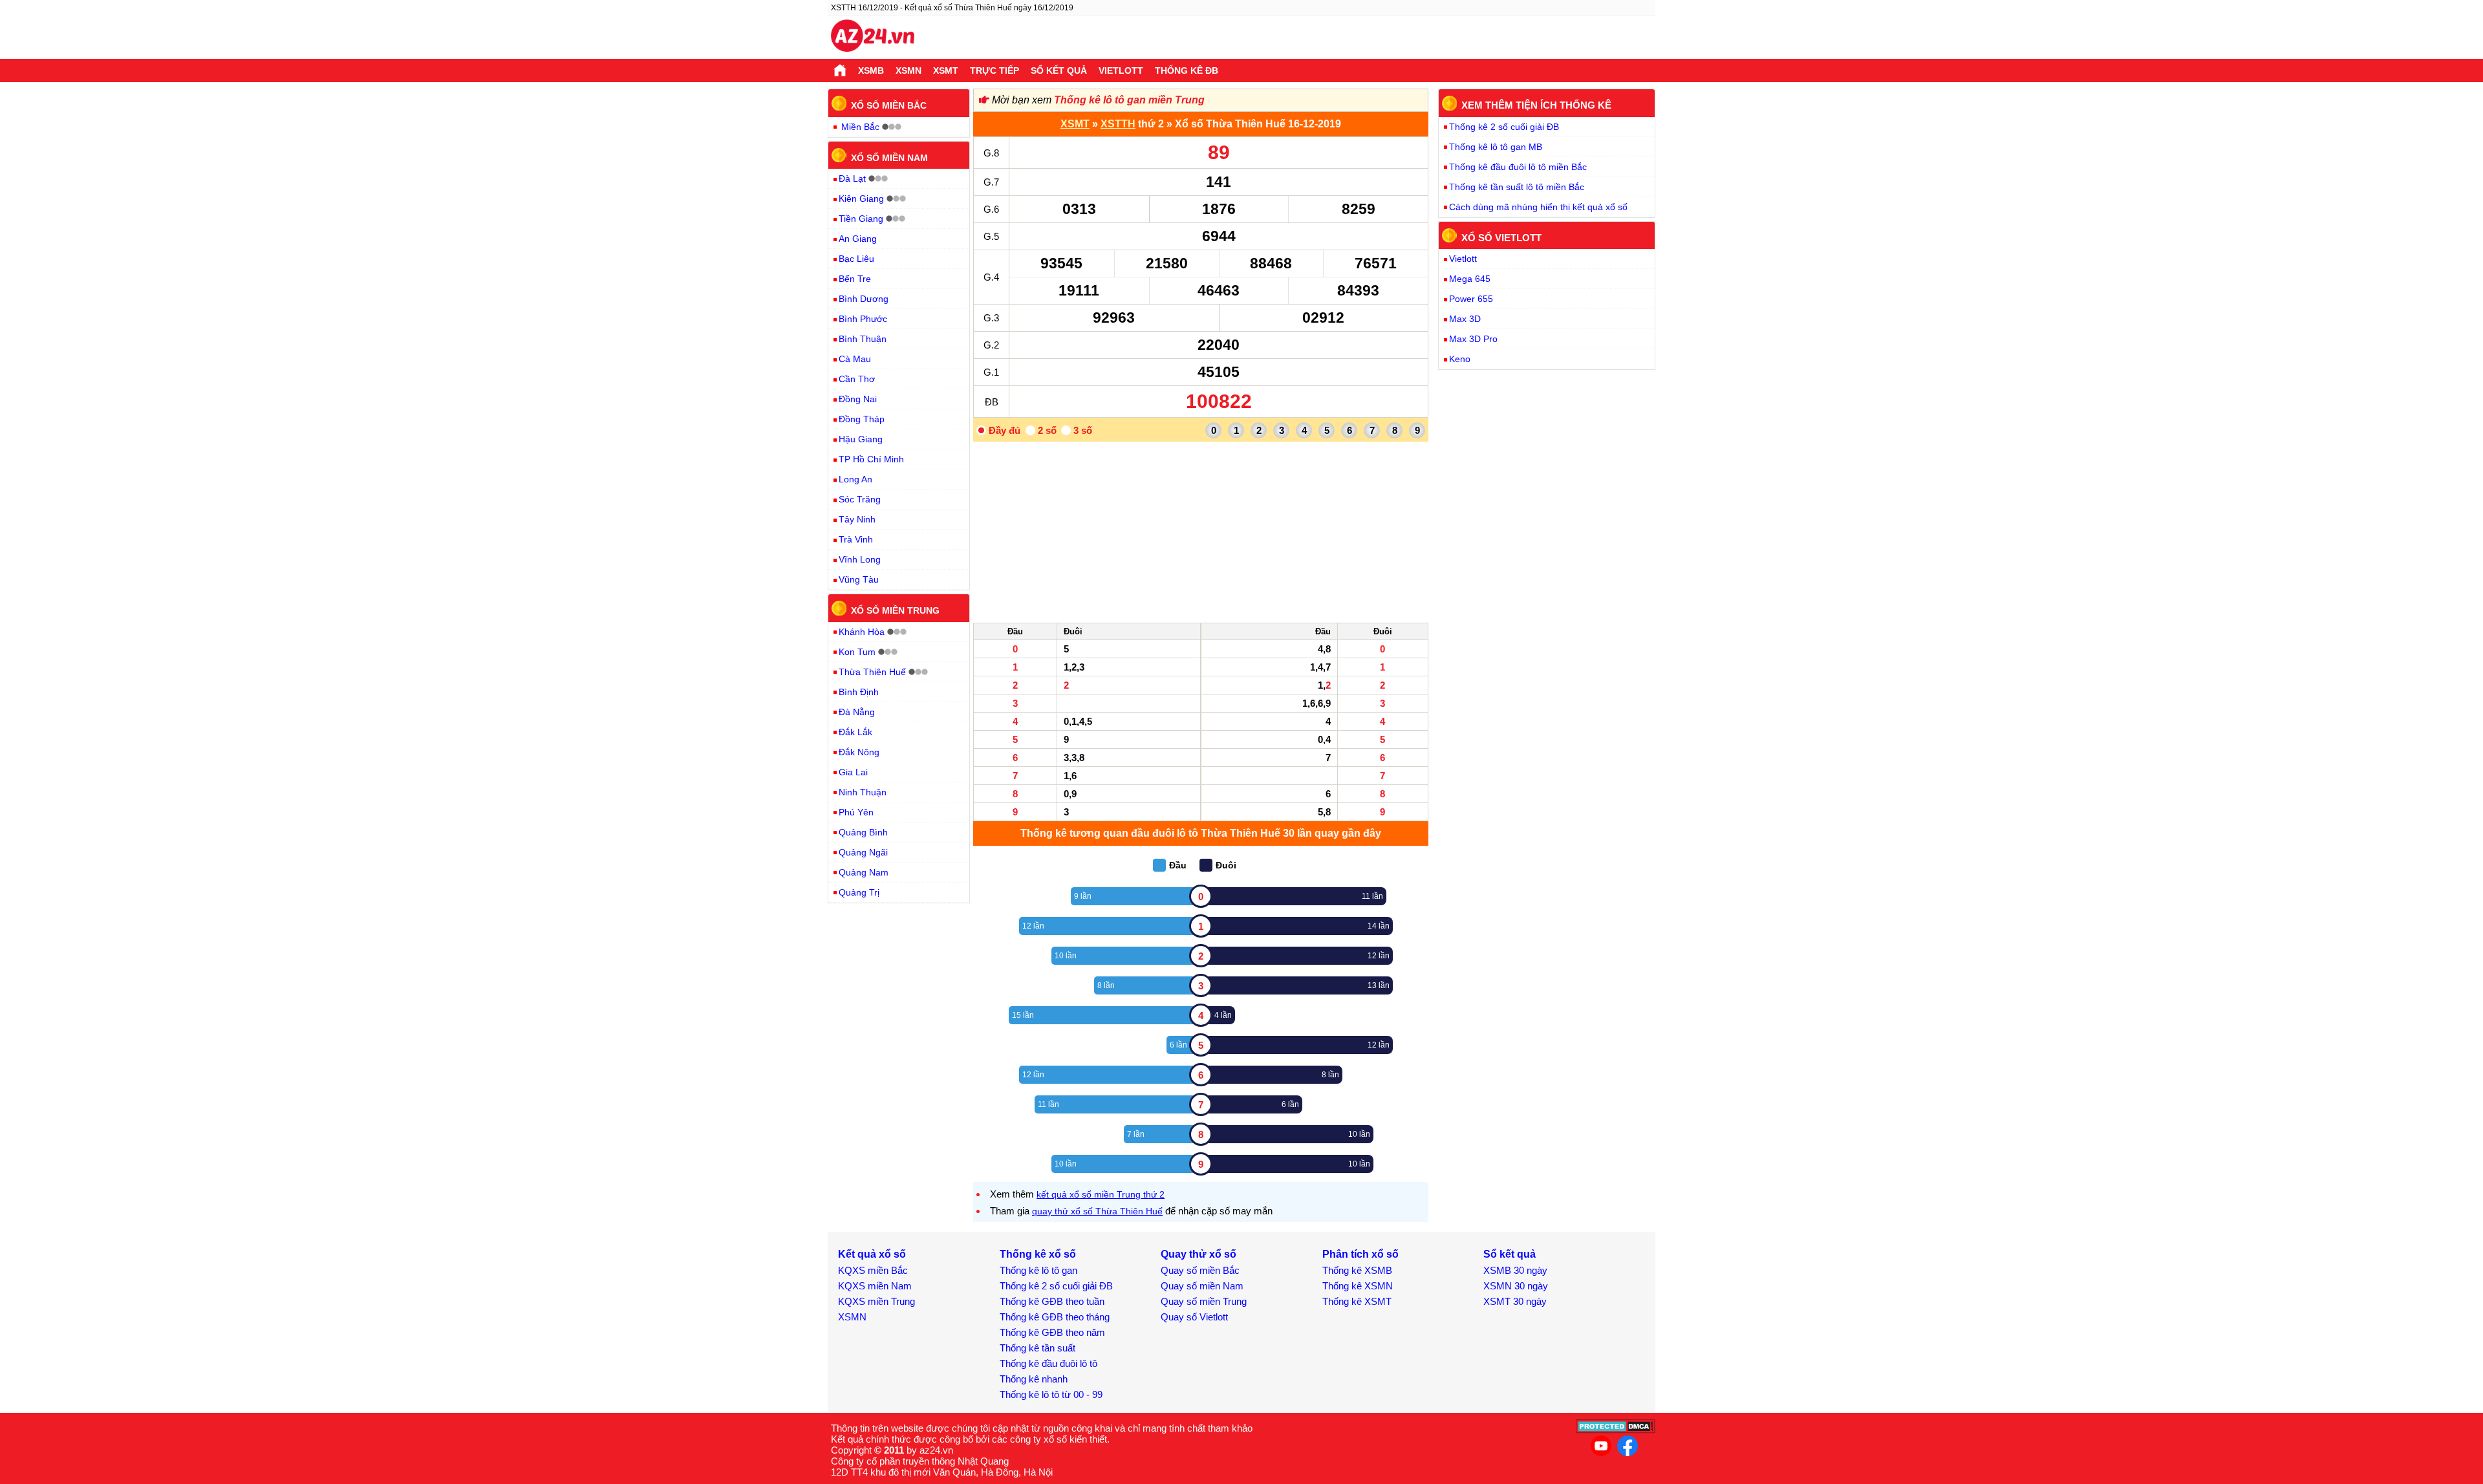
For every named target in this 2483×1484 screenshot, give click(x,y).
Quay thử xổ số (1199, 1254)
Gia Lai (853, 772)
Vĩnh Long (860, 559)
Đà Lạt (852, 178)
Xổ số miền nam (889, 157)
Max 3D (1465, 319)
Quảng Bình (863, 832)
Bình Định (859, 692)
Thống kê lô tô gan (1038, 1270)
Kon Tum (857, 652)
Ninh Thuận (863, 792)
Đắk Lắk (855, 732)
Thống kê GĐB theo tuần (1052, 1301)
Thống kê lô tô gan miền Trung (1129, 100)
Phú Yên (856, 812)
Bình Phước (863, 319)
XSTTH (1118, 124)
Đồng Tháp (862, 419)
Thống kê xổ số (1038, 1254)
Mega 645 (1470, 279)
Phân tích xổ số (1360, 1254)
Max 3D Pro (1473, 339)
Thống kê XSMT (1357, 1301)
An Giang (858, 239)
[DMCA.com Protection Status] (1616, 1430)
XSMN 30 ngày (1516, 1286)
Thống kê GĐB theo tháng (1055, 1317)
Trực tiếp (994, 70)
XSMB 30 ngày (1515, 1270)
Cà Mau (855, 359)
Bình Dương (864, 299)
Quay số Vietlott (1194, 1317)
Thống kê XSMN (1358, 1286)
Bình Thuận (863, 339)
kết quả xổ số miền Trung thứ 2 (1101, 1194)
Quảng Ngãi (863, 852)
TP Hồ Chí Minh (871, 459)
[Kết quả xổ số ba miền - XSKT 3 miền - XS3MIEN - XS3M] (873, 38)
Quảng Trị (859, 892)
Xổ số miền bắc (889, 105)
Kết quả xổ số (872, 1254)
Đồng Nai (858, 399)
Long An (855, 479)
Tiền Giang (861, 219)
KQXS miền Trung (876, 1301)
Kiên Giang (861, 199)
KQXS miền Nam (875, 1286)
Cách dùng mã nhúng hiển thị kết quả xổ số (1538, 207)
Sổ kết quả (1059, 70)
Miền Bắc (860, 127)
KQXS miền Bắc (873, 1270)
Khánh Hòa (862, 632)
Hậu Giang (861, 439)
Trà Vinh (856, 539)
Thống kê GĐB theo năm (1052, 1332)
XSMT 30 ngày (1515, 1301)
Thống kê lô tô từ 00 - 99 (1051, 1394)
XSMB (871, 70)
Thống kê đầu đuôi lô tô (1048, 1363)
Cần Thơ (857, 379)
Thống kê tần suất (1037, 1348)
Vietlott (1121, 70)
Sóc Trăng (860, 499)
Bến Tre (855, 279)
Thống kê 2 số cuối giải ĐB (1504, 127)
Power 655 (1471, 299)
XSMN (908, 70)
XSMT (946, 70)
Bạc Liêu (856, 259)
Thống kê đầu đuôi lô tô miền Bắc (1518, 167)
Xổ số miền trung (895, 610)
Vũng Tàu (859, 579)
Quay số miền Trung (1204, 1301)
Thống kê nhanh (1034, 1379)
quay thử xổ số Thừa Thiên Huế (1097, 1211)
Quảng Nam (864, 872)
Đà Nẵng (857, 712)
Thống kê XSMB (1357, 1270)
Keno (1460, 359)
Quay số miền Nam (1202, 1286)
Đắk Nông (859, 752)
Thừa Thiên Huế (872, 672)
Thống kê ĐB (1187, 70)
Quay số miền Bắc (1200, 1270)
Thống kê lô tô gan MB (1496, 147)
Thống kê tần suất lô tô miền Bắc (1517, 187)
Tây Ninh (857, 519)
